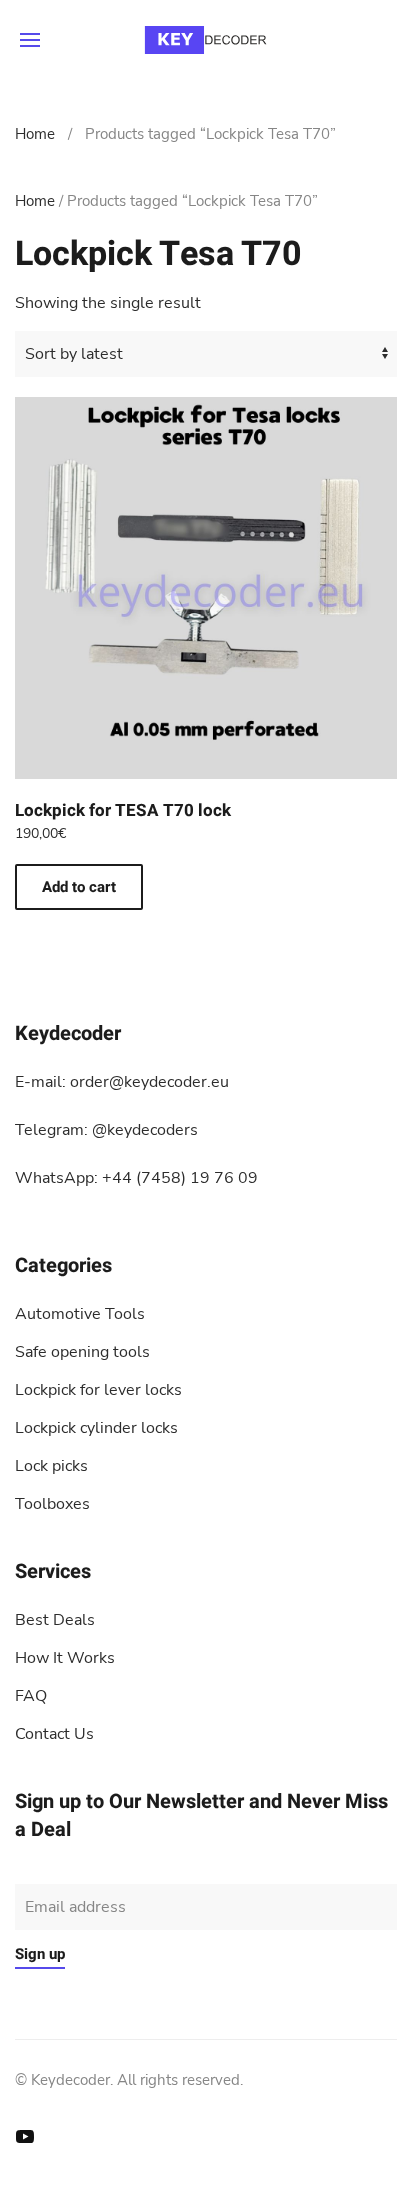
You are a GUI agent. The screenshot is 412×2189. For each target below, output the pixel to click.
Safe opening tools (82, 1352)
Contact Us (54, 1734)
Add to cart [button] (79, 887)
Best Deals (55, 1620)
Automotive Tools (80, 1314)
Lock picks (51, 1466)
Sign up (40, 1954)
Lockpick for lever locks (98, 1390)
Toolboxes (52, 1504)
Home (35, 134)
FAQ (31, 1696)
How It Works (65, 1658)
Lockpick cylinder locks (96, 1428)
